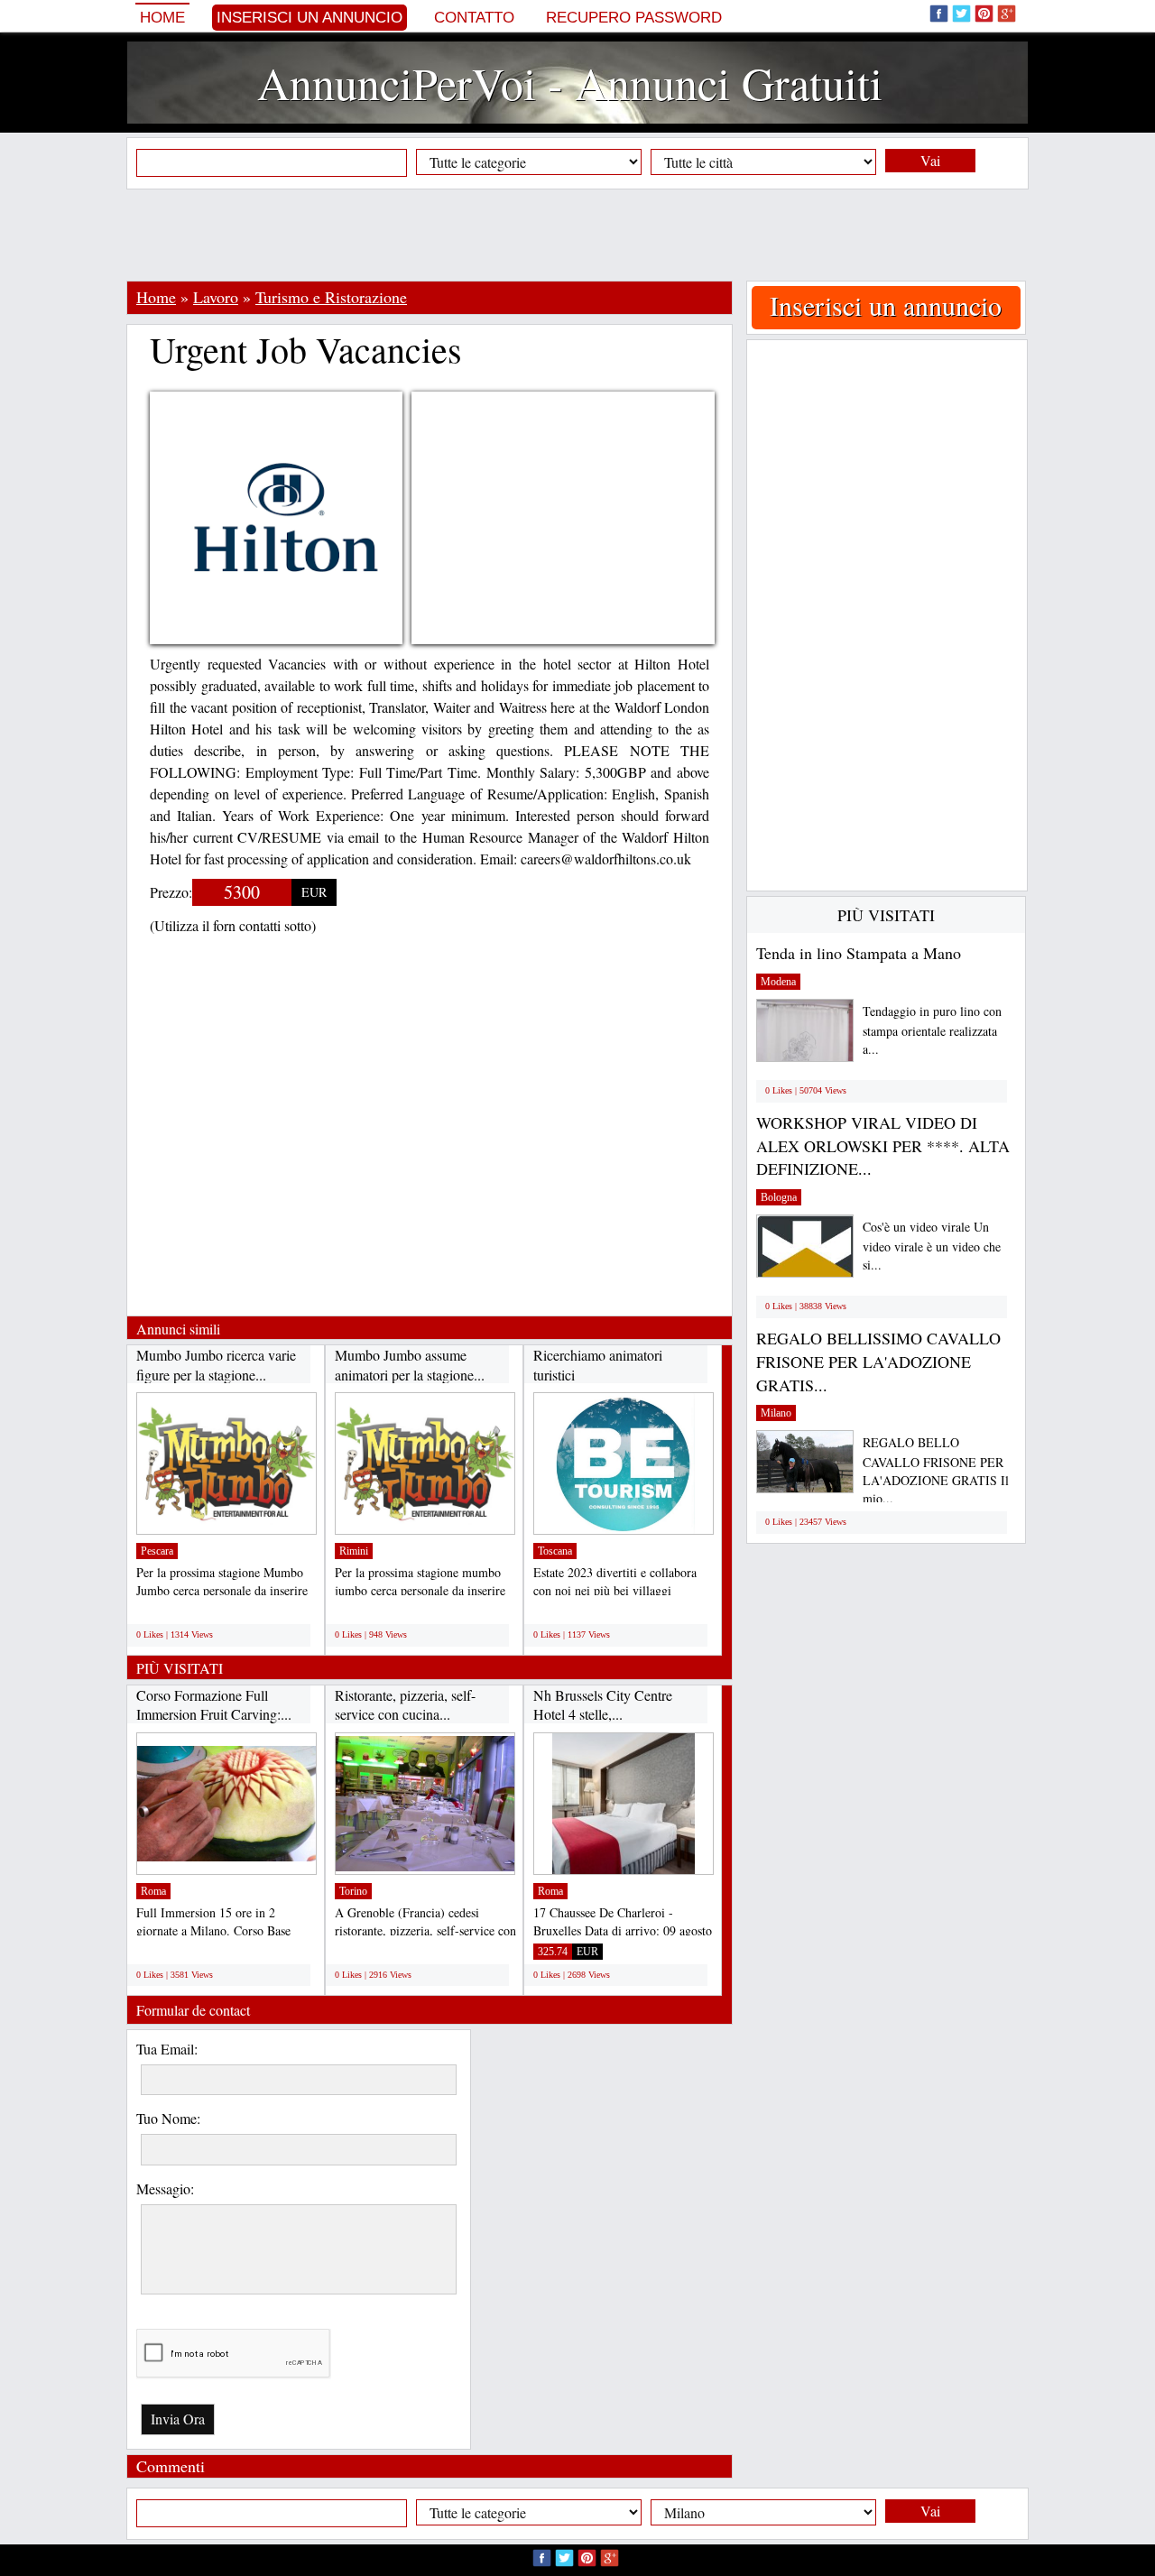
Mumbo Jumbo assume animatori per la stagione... (410, 1365)
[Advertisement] (577, 235)
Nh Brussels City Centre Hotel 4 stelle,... (603, 1705)
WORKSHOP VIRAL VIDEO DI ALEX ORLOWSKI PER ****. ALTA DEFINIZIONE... (883, 1145)
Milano (776, 1413)
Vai (930, 160)
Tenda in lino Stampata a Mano (859, 953)
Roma (153, 1891)
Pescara (157, 1551)
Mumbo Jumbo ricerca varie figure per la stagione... (216, 1365)
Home (162, 18)
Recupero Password (634, 18)
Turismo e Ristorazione (331, 297)
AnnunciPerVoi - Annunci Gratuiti (570, 83)
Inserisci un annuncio (310, 18)
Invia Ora (178, 2419)
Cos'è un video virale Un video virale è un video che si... (932, 1246)
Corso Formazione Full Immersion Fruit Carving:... (214, 1705)
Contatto (474, 18)
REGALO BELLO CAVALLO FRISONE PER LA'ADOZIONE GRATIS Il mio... (936, 1470)
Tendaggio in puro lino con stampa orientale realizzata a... (932, 1030)
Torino (353, 1891)
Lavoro (216, 297)
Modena (778, 982)
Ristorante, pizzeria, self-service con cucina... (405, 1705)
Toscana (555, 1551)
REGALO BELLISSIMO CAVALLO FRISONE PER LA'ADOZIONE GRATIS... (878, 1361)
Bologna (779, 1197)
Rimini (354, 1551)
